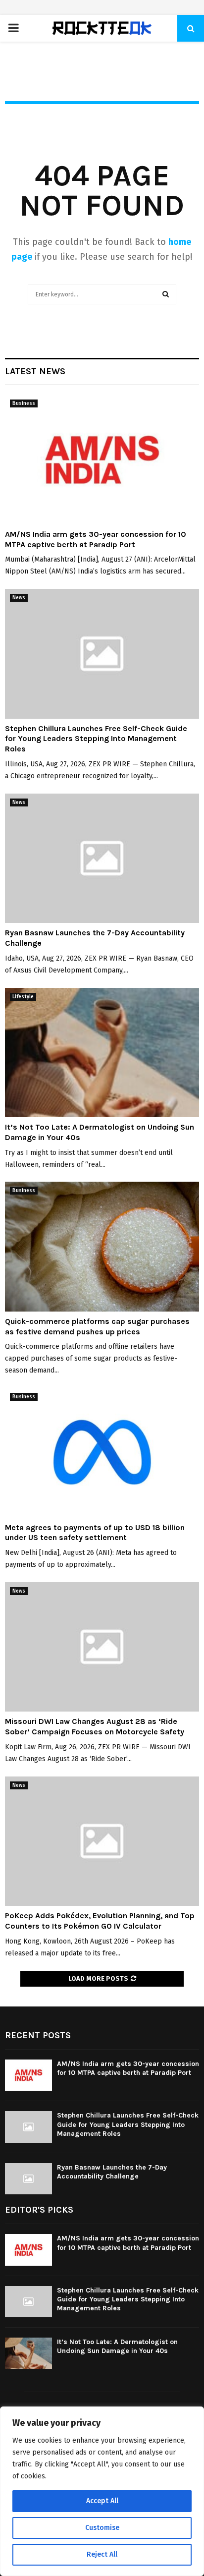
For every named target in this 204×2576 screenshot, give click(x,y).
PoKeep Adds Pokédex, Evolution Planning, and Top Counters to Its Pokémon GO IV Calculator (100, 1921)
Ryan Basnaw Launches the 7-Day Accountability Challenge (112, 2172)
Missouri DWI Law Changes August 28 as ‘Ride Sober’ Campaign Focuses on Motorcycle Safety (95, 1726)
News (19, 598)
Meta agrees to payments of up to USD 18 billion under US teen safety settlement (95, 1533)
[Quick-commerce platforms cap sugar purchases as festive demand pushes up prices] (102, 1246)
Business (24, 403)
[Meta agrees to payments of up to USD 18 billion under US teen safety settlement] (102, 1453)
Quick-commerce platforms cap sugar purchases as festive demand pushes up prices (97, 1326)
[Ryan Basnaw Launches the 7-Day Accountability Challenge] (102, 858)
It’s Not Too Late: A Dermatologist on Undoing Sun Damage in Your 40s (117, 2346)
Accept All (102, 2501)
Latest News (35, 371)
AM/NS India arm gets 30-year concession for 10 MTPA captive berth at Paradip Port (96, 539)
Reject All (102, 2554)
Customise (102, 2528)
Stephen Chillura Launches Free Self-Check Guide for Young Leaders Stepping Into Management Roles (96, 739)
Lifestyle (23, 997)
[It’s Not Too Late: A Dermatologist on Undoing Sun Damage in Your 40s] (102, 1053)
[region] (102, 2491)
